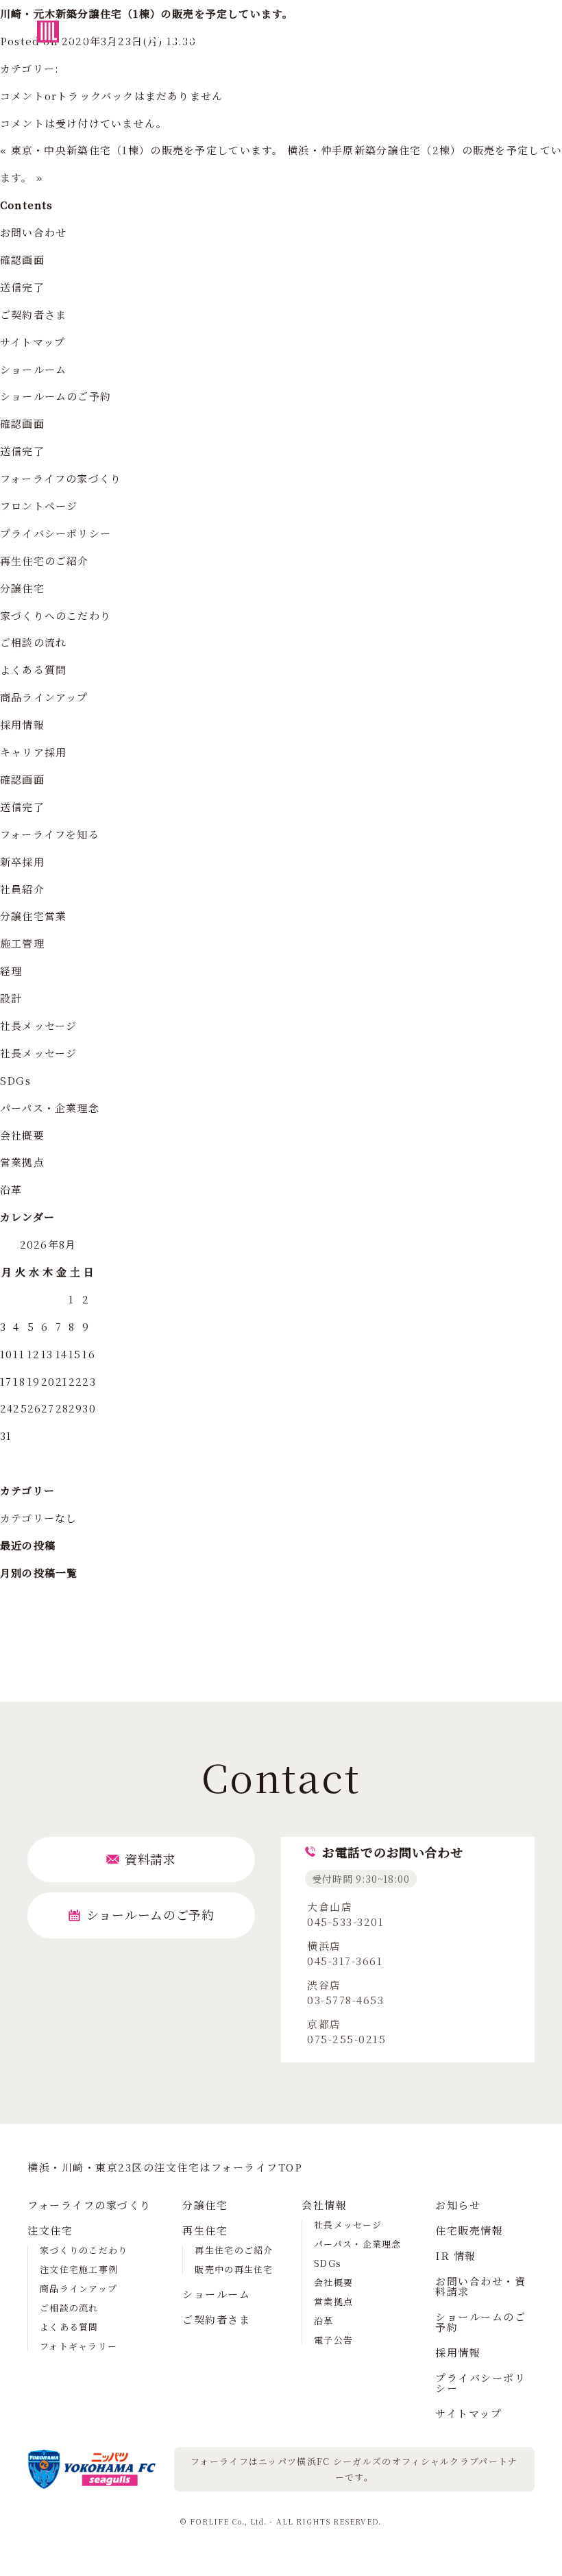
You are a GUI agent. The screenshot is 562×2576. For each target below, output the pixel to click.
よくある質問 (33, 670)
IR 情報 (456, 2255)
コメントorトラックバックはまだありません (111, 96)
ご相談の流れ (33, 642)
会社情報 (324, 2205)
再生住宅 (205, 2230)
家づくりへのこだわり (56, 615)
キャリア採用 (33, 752)
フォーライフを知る (50, 834)
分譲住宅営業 (33, 916)
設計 (11, 998)
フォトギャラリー (78, 2346)
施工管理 (22, 943)
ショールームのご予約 (56, 396)
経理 (11, 971)
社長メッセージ (38, 1025)
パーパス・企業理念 (50, 1108)
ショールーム (33, 369)
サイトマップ (33, 342)
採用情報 (22, 724)
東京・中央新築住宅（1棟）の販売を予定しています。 (147, 150)
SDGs (15, 1080)
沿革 (11, 1189)
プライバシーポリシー (56, 533)
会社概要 (22, 1135)
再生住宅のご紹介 (45, 561)
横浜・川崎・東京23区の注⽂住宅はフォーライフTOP (165, 2167)
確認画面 (22, 260)
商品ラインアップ (44, 697)
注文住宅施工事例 (79, 2269)
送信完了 (22, 287)
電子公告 (333, 2340)
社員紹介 (22, 889)
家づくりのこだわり (84, 2250)
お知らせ (458, 2205)
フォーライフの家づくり (61, 478)
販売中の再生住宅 (234, 2269)
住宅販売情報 (469, 2230)
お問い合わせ (33, 232)
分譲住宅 (22, 588)
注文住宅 (50, 2230)
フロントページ (39, 506)
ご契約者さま (33, 314)
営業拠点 (22, 1162)
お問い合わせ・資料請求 (480, 2286)
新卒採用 (22, 862)
